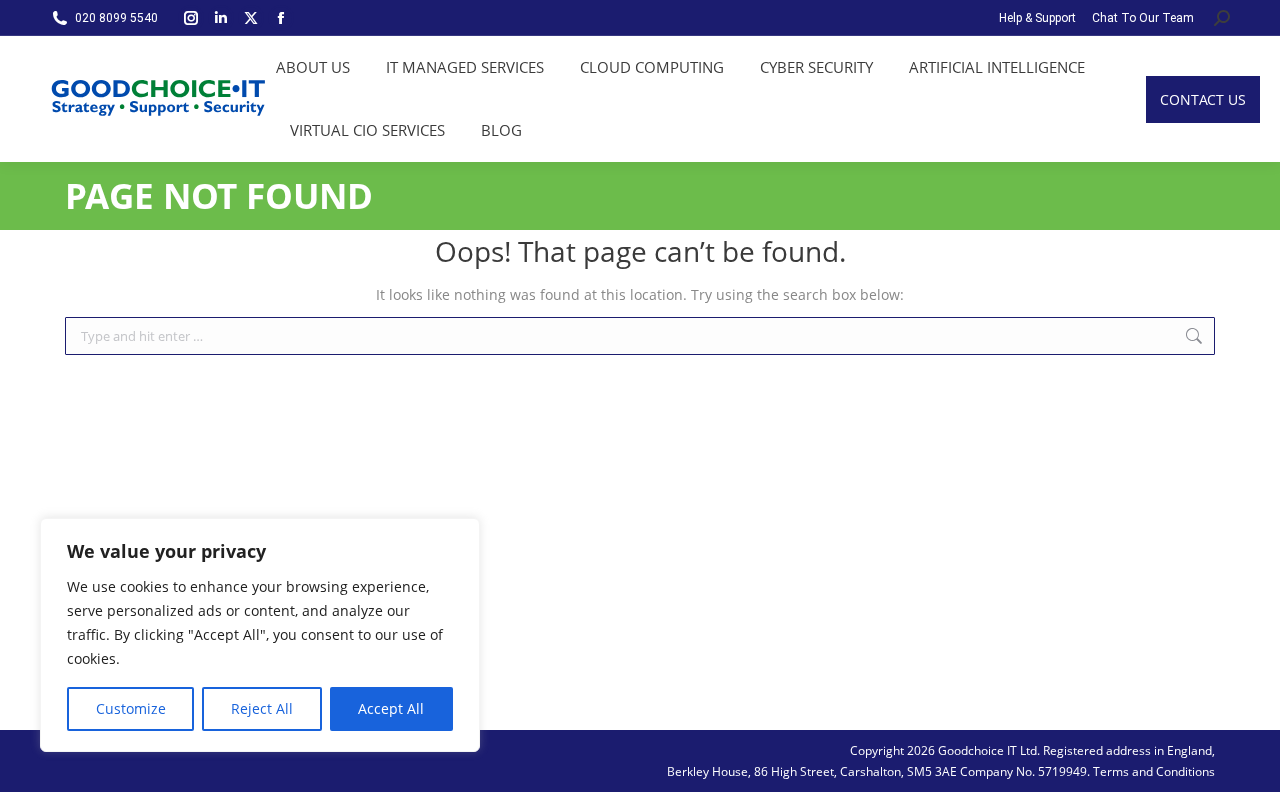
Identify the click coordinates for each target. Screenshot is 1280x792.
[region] (260, 635)
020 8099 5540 (116, 18)
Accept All (391, 708)
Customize (131, 708)
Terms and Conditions (1154, 771)
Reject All (262, 708)
